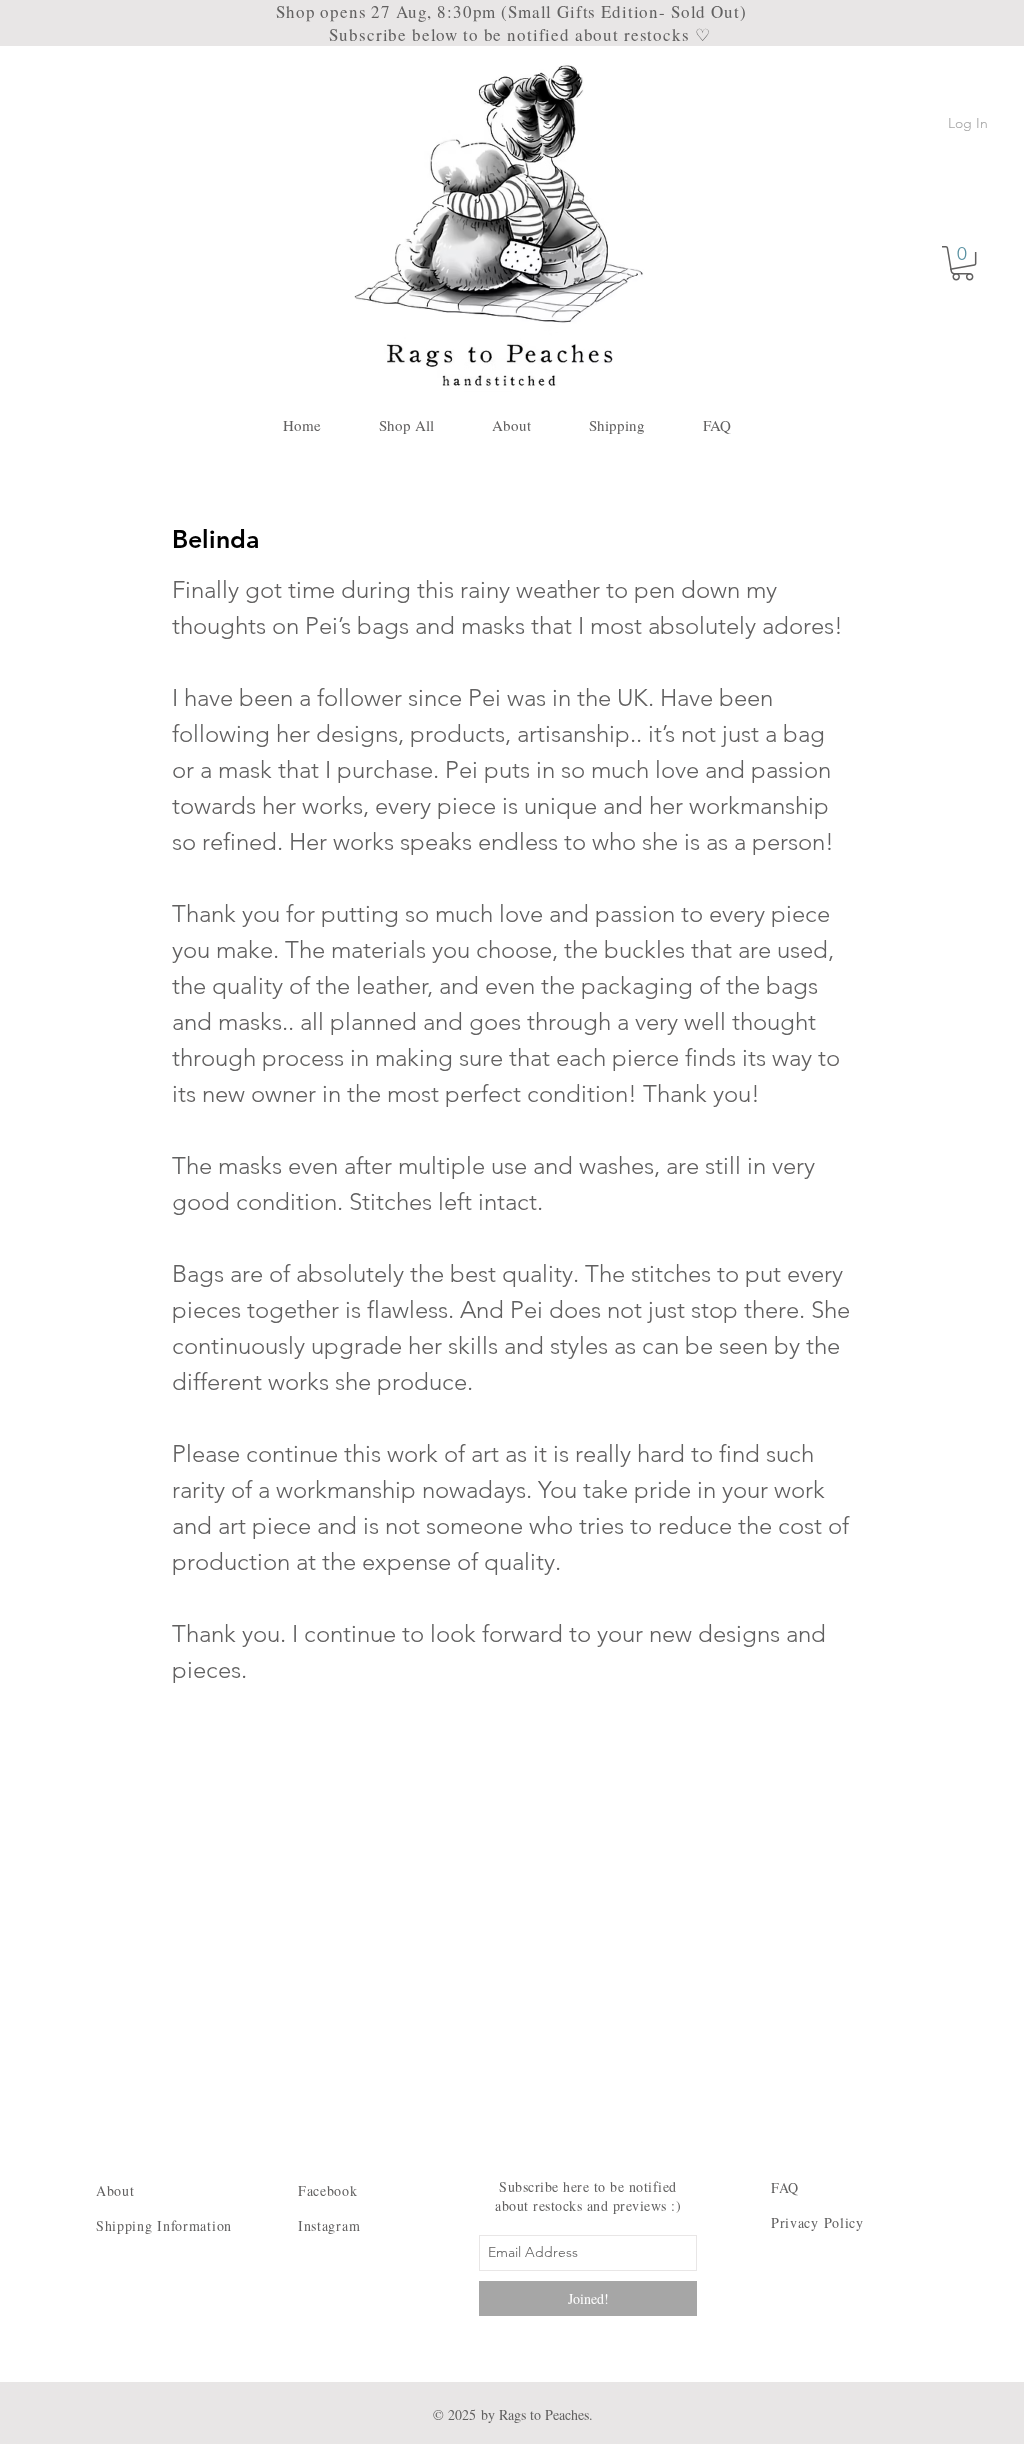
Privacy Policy (817, 2222)
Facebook (328, 2190)
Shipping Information (164, 2225)
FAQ (785, 2187)
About (118, 2190)
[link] (962, 263)
